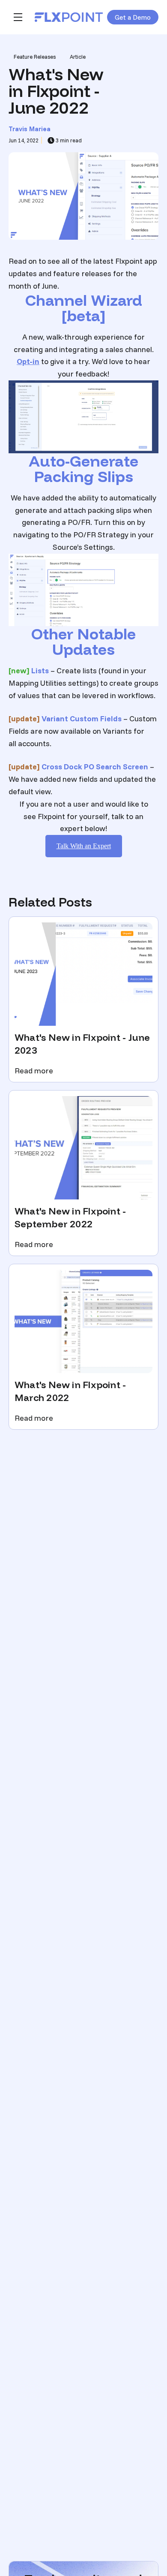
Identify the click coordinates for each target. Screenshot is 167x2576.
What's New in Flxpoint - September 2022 (70, 1217)
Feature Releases (35, 57)
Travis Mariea (30, 129)
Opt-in (28, 361)
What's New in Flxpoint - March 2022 (70, 1391)
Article (78, 57)
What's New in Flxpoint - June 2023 (82, 1044)
